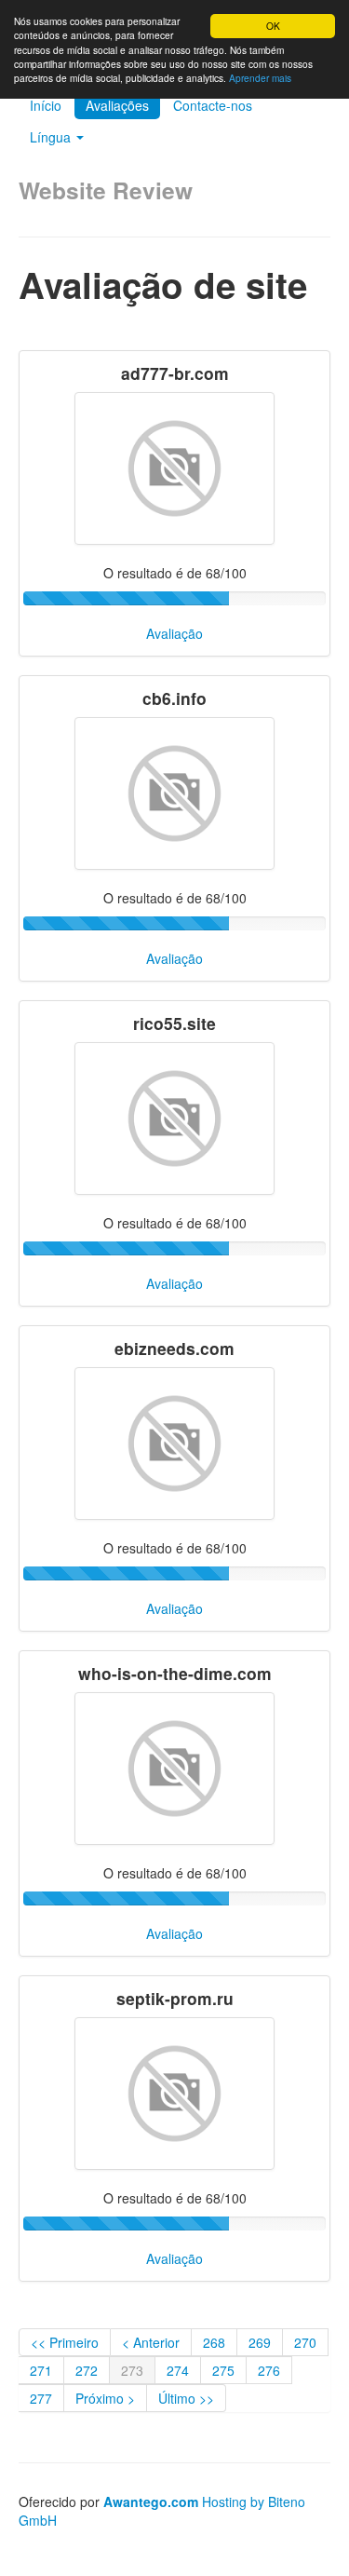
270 (305, 2342)
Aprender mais (260, 78)
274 (178, 2370)
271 (41, 2370)
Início (46, 105)
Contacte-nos (213, 105)
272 (87, 2370)
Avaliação (174, 633)
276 (269, 2370)
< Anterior (151, 2342)
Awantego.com (151, 2501)
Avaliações (117, 105)
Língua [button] (52, 137)
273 (132, 2370)
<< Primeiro (65, 2342)
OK (273, 26)
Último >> (186, 2398)
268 (214, 2342)
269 (260, 2342)
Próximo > (105, 2398)
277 (41, 2398)
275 (223, 2370)
